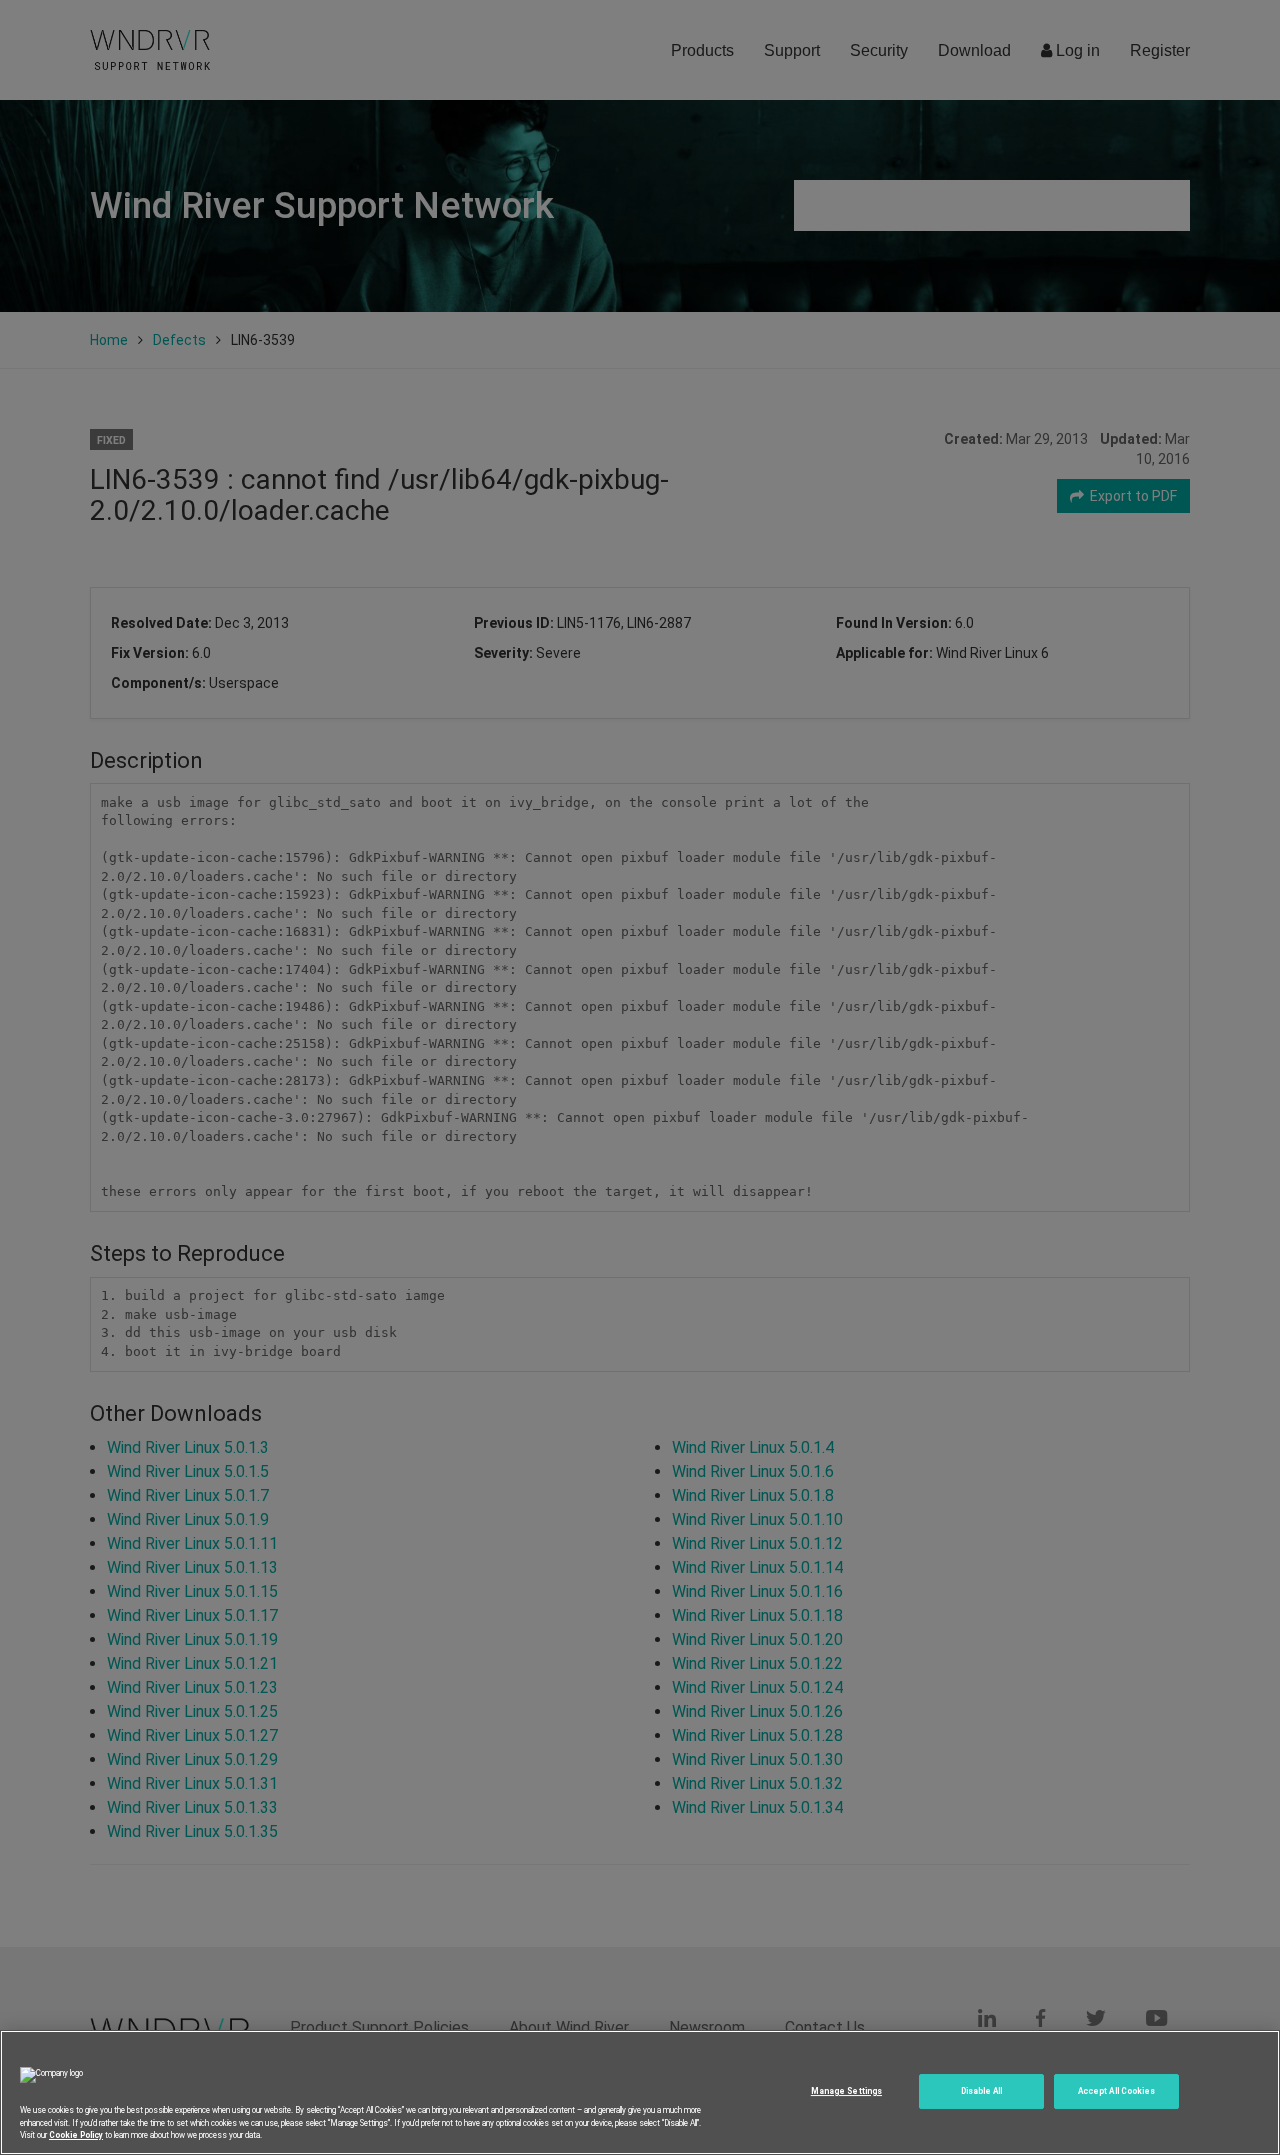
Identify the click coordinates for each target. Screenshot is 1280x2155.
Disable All (982, 2091)
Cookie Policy (76, 2134)
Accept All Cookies (1116, 2091)
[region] (640, 2092)
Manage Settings (846, 2091)
